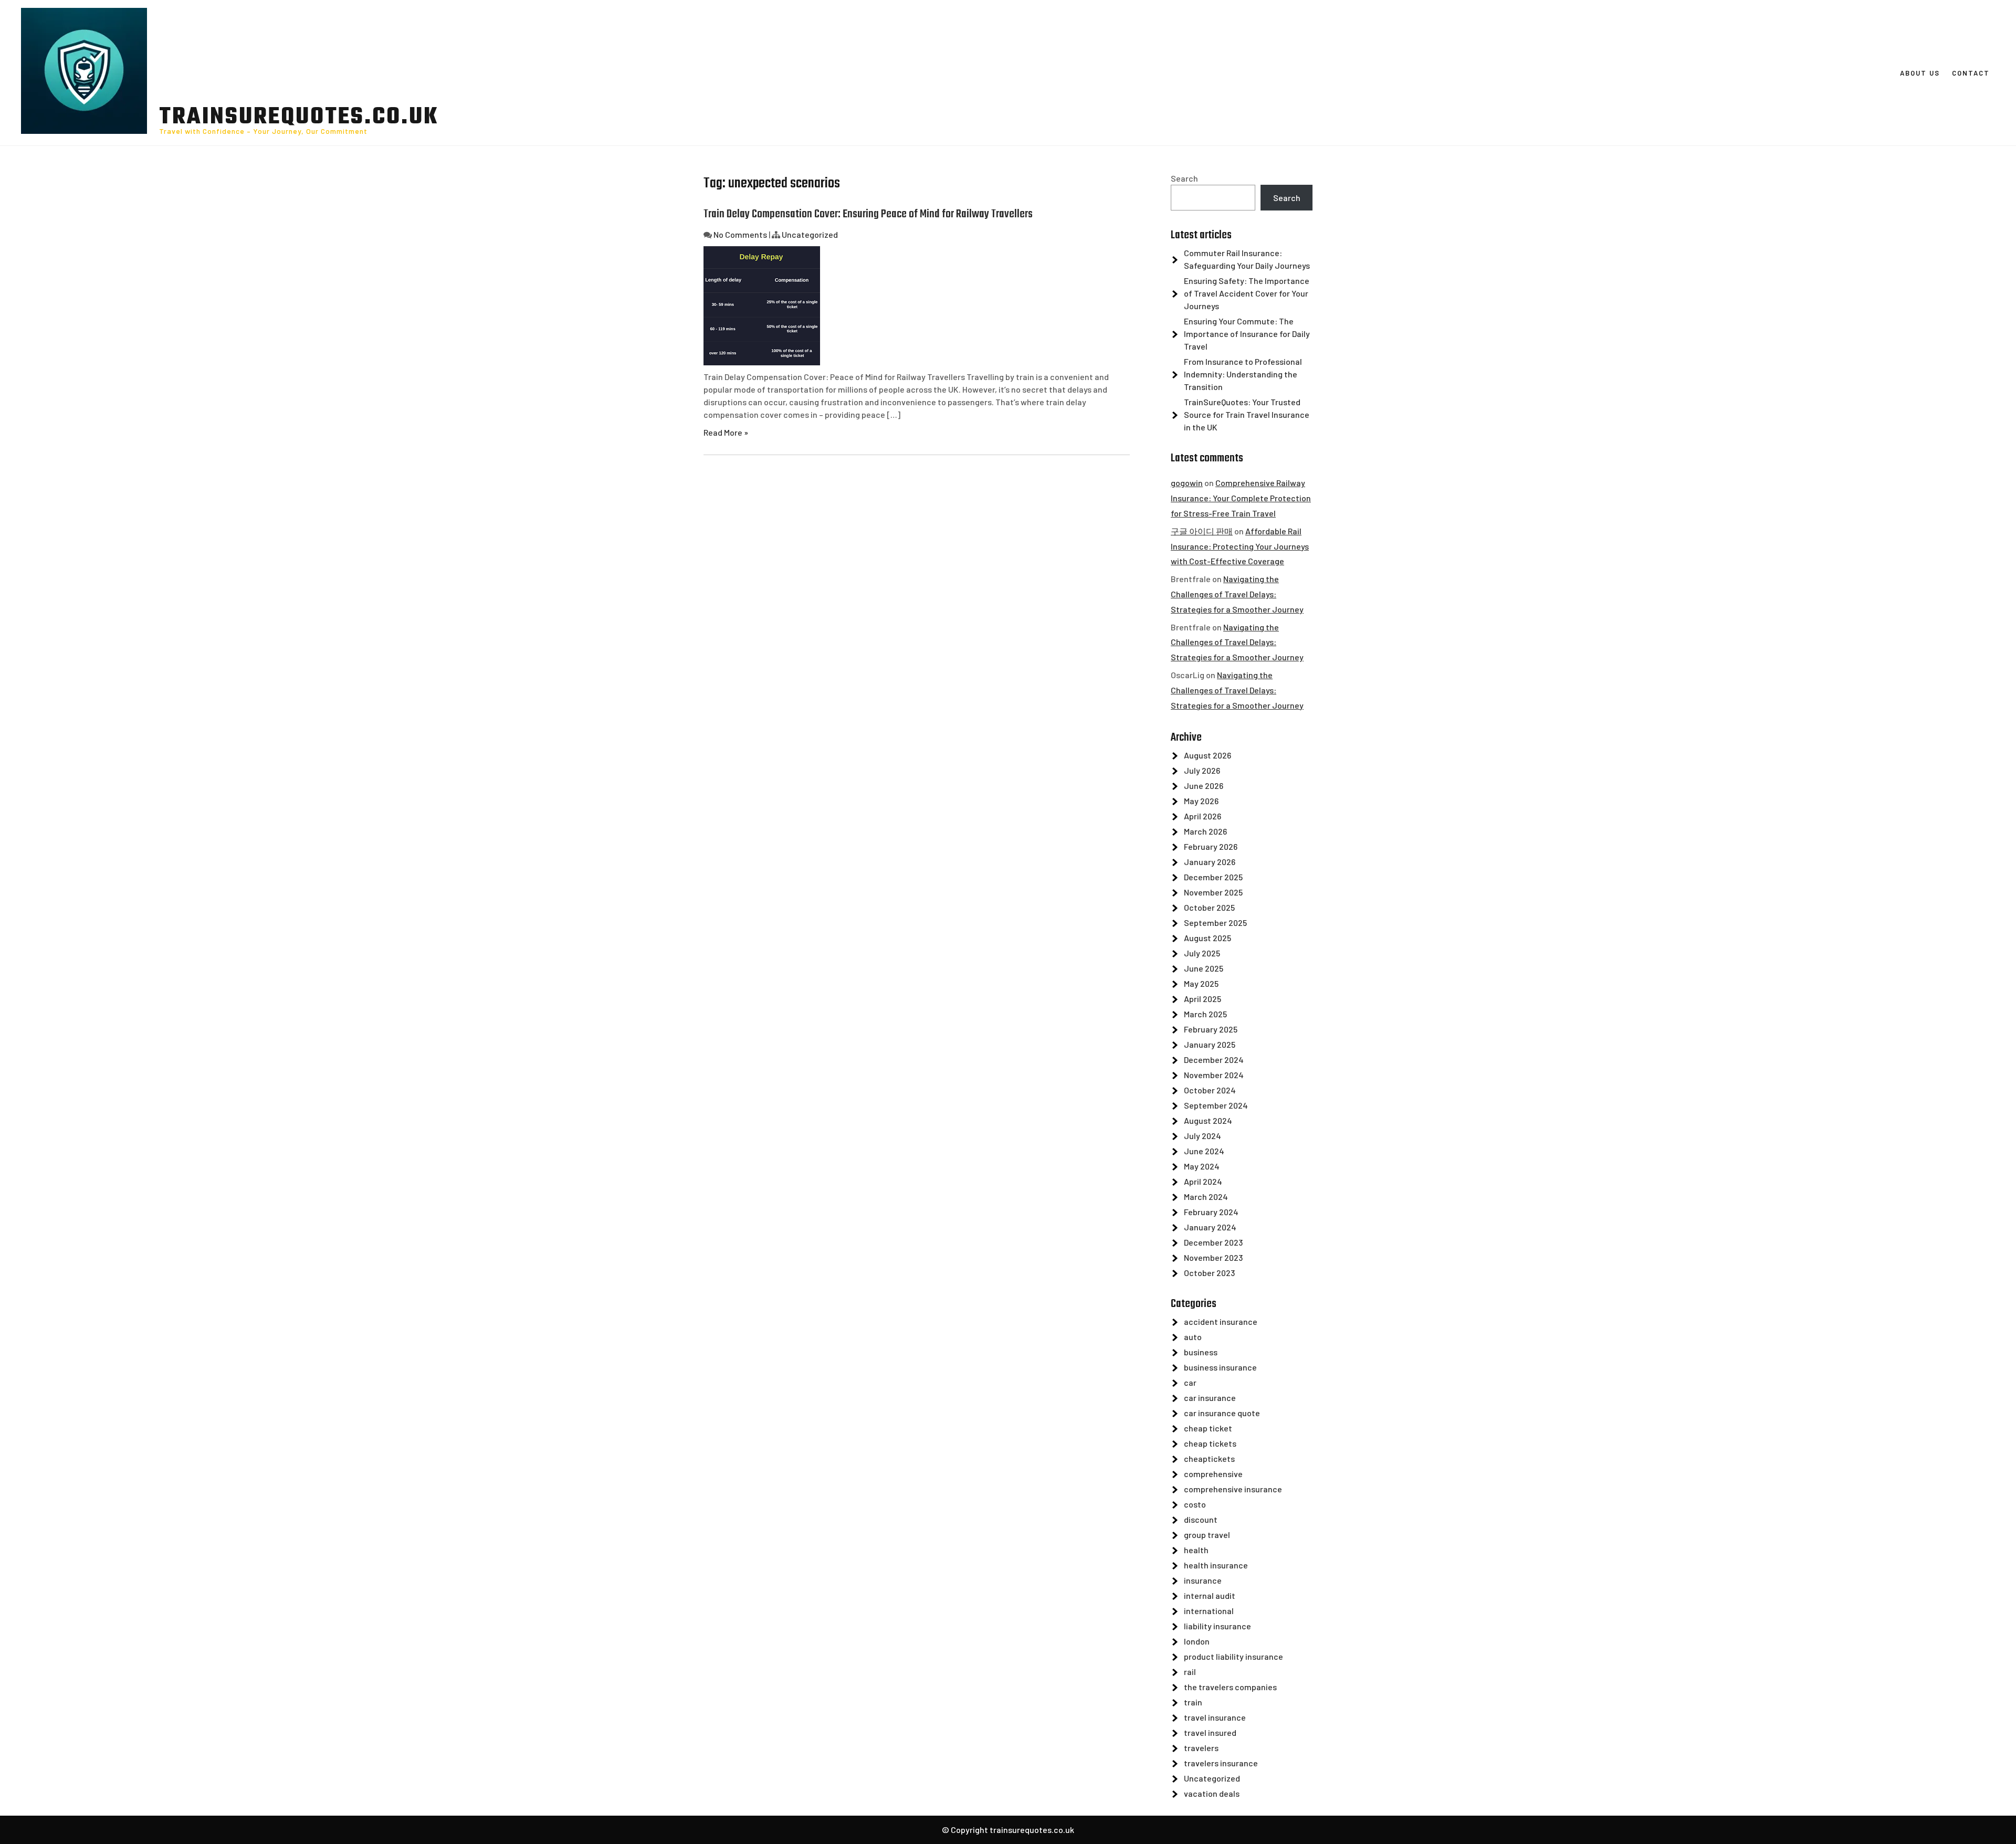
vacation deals (1212, 1793)
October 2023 (1209, 1273)
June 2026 (1204, 786)
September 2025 (1215, 923)
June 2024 (1204, 1151)
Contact (1971, 73)
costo (1195, 1504)
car (1190, 1382)
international (1209, 1611)
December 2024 (1214, 1060)
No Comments (740, 234)
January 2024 (1210, 1227)
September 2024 (1216, 1105)
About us (1920, 73)
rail (1190, 1672)
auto (1193, 1337)
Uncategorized (810, 234)
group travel (1207, 1535)
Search (1184, 178)
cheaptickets (1209, 1458)
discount (1201, 1519)
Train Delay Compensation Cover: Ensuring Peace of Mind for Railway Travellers (868, 214)
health (1196, 1550)
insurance (1203, 1580)
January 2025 (1210, 1044)
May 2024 (1202, 1166)
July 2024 (1203, 1136)
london (1197, 1641)
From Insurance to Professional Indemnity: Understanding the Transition (1243, 374)
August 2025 (1207, 938)
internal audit (1210, 1595)
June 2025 (1204, 968)
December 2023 (1213, 1242)
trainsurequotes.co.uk (299, 118)
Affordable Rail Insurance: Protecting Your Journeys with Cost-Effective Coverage (1240, 546)
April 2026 (1203, 816)
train (1193, 1702)
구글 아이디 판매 (1202, 531)
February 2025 (1211, 1029)
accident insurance (1221, 1321)
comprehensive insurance (1233, 1489)
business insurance (1220, 1367)
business (1201, 1352)
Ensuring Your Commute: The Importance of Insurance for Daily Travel (1247, 334)
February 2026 (1211, 846)
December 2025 (1213, 877)
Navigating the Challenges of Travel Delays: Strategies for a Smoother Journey (1237, 594)
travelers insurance (1221, 1763)
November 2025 (1213, 892)
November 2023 (1213, 1257)
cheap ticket (1208, 1428)
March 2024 (1206, 1197)
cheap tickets (1210, 1443)
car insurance (1210, 1398)
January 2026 (1210, 862)
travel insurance (1215, 1717)
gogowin (1187, 483)
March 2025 (1205, 1014)
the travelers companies (1230, 1687)
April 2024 (1203, 1181)
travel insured (1210, 1732)
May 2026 (1201, 801)
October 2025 (1209, 907)
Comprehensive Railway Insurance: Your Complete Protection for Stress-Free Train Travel (1241, 498)
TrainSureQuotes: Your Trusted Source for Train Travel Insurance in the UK (1247, 414)
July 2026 (1202, 770)
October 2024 (1210, 1090)
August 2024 (1208, 1120)
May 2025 (1201, 983)
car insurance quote (1222, 1413)
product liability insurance (1233, 1656)
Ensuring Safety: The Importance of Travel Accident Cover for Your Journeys (1247, 293)
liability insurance (1217, 1626)
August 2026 (1207, 755)
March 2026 (1205, 831)
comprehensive (1213, 1474)
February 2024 (1211, 1212)
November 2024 (1214, 1075)
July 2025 (1202, 953)
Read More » (726, 432)
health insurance (1216, 1565)
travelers (1201, 1748)
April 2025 (1203, 999)
